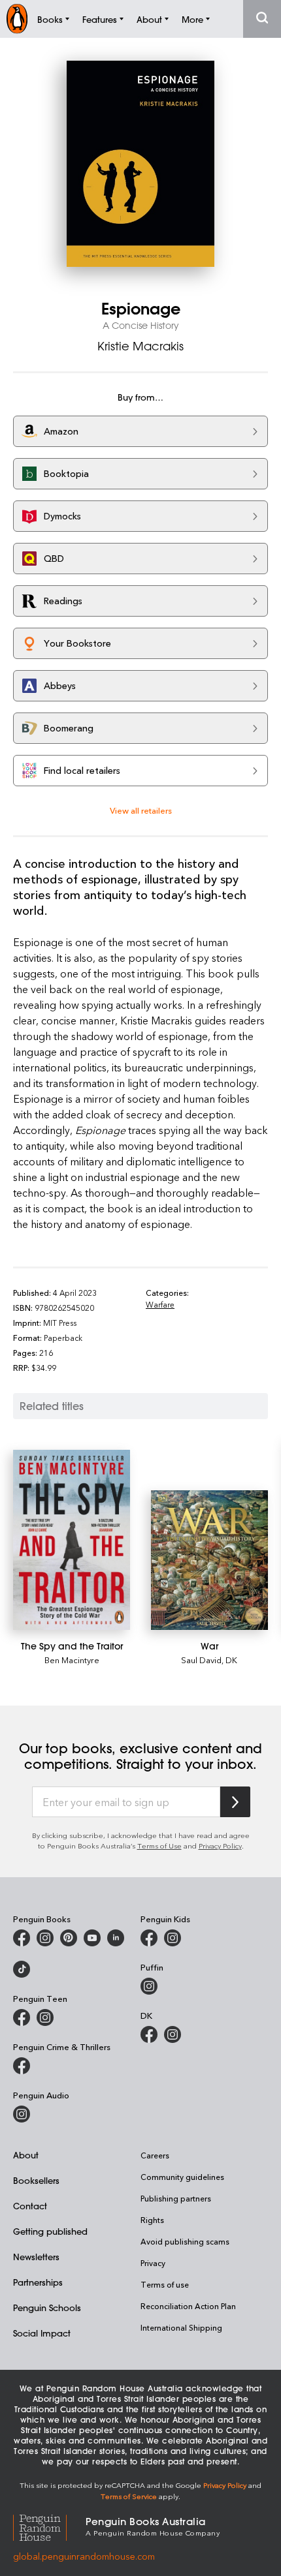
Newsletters (36, 2257)
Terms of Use (159, 1846)
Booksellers (36, 2180)
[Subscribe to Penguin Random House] (235, 1802)
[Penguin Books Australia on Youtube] (92, 1938)
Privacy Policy (220, 1846)
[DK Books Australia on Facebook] (149, 2034)
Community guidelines (182, 2177)
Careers (155, 2155)
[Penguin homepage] (17, 19)
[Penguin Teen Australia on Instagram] (45, 2017)
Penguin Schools (47, 2308)
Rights (152, 2220)
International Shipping (181, 2327)
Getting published (50, 2231)
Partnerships (38, 2282)
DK (231, 1660)
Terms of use (165, 2284)
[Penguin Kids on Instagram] (173, 1938)
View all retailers (141, 810)
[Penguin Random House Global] (49, 2525)
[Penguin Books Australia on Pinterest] (69, 1938)
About (26, 2155)
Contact (30, 2206)
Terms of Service (129, 2496)
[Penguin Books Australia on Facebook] (22, 1938)
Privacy (153, 2263)
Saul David (201, 1660)
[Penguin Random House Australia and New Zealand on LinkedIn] (116, 1938)
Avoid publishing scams (185, 2241)
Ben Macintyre (72, 1660)
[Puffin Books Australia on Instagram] (149, 1986)
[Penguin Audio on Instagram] (22, 2114)
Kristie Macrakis (140, 346)
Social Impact (42, 2333)
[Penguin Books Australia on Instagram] (45, 1938)
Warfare (160, 1304)
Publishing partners (176, 2198)
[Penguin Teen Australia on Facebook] (22, 2017)
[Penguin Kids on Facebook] (149, 1938)
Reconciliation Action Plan (188, 2306)
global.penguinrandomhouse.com (84, 2556)
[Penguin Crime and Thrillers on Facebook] (22, 2066)
